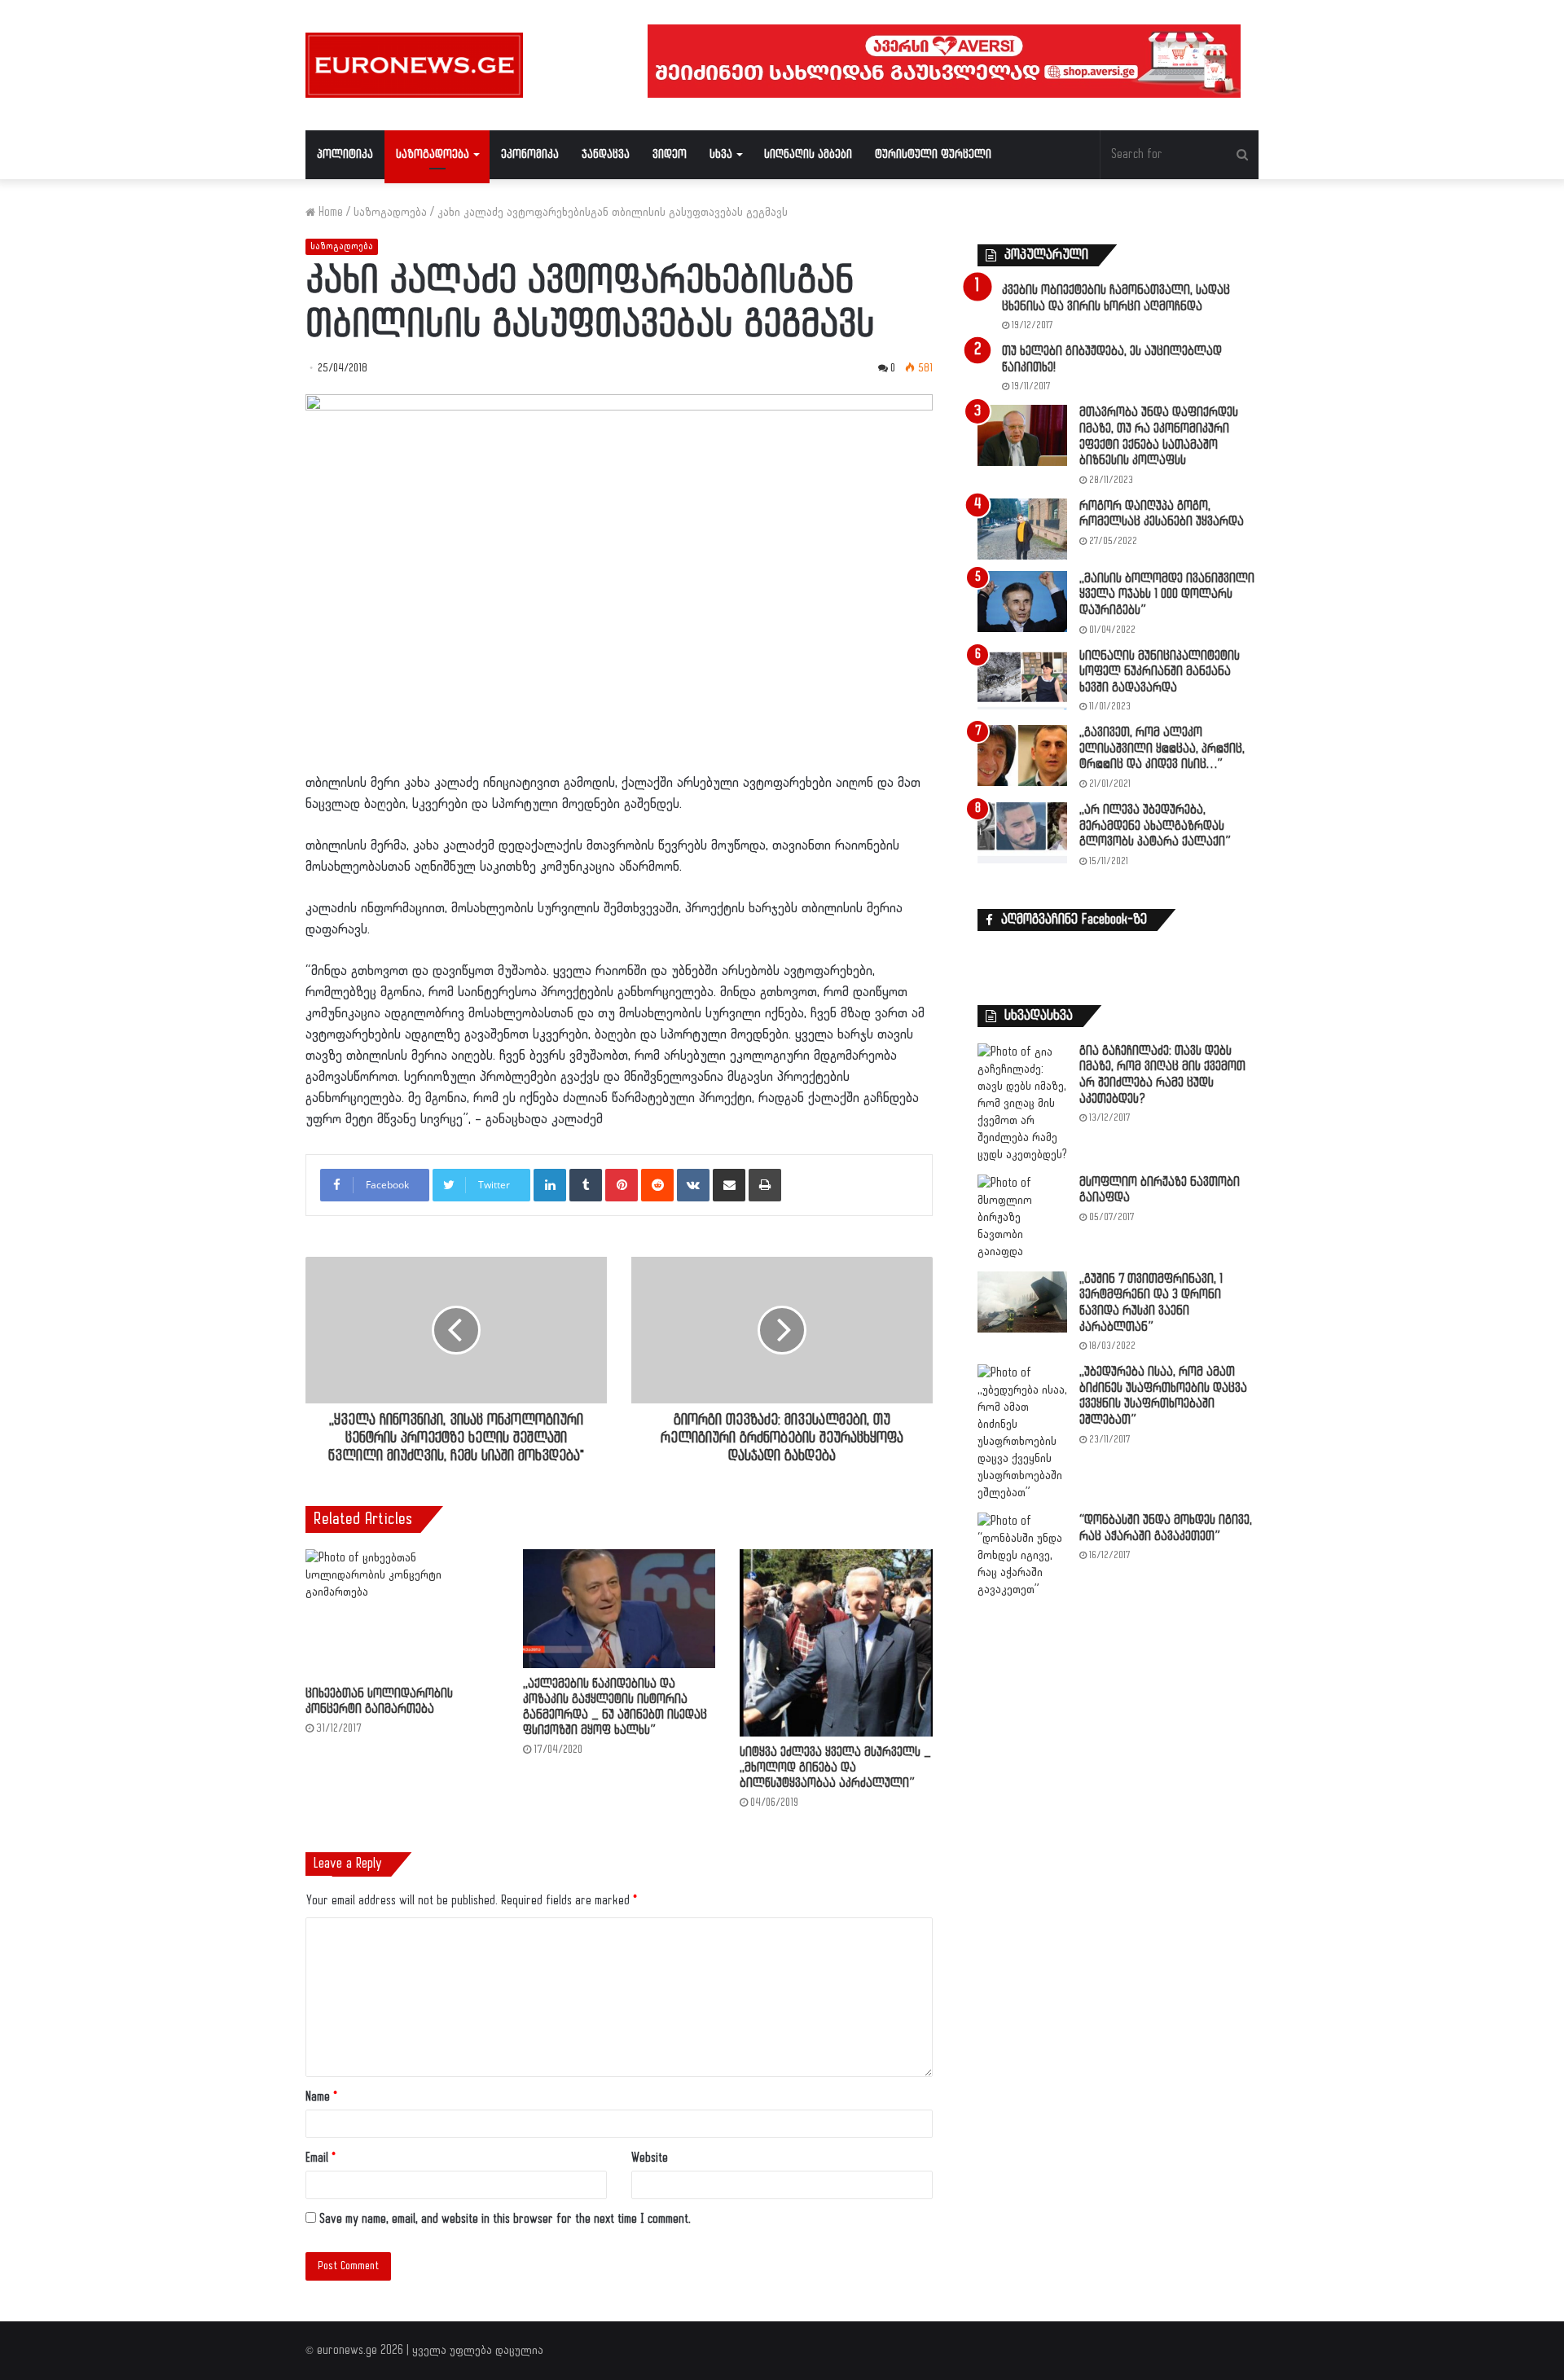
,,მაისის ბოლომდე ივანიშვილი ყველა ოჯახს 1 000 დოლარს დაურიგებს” (1167, 595)
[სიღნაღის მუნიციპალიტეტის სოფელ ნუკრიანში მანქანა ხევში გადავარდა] (1022, 679)
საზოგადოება (433, 154)
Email (321, 2158)
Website (650, 2158)
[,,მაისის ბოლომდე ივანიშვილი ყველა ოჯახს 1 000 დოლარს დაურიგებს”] (1022, 602)
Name (321, 2097)
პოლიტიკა (345, 154)
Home (329, 212)
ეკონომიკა (530, 154)
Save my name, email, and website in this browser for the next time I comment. (505, 2219)
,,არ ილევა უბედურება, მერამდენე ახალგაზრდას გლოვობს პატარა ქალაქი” (1155, 826)
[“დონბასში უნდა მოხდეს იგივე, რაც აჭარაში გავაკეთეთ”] (1022, 1555)
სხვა (721, 154)
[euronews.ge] (414, 65)
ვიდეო (670, 154)
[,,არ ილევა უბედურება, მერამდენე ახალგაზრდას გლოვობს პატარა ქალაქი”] (1022, 833)
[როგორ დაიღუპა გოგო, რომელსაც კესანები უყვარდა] (1022, 529)
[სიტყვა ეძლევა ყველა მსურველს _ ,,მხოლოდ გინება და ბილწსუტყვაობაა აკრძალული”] (836, 1643)
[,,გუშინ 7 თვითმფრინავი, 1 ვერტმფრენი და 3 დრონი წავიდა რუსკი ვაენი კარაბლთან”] (1022, 1302)
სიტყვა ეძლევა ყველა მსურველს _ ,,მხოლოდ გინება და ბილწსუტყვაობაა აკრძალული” (835, 1768)
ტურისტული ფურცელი (933, 154)
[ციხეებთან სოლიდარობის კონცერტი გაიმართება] (402, 1614)
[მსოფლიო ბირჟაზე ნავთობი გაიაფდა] (1022, 1217)
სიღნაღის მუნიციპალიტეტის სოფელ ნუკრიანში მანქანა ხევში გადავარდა (1160, 672)
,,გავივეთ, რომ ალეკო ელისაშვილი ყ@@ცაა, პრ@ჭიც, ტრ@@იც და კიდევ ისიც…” (1162, 749)
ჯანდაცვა (606, 154)
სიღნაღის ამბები (808, 154)
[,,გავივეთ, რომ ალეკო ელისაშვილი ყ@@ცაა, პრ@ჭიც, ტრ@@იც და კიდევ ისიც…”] (1022, 755)
